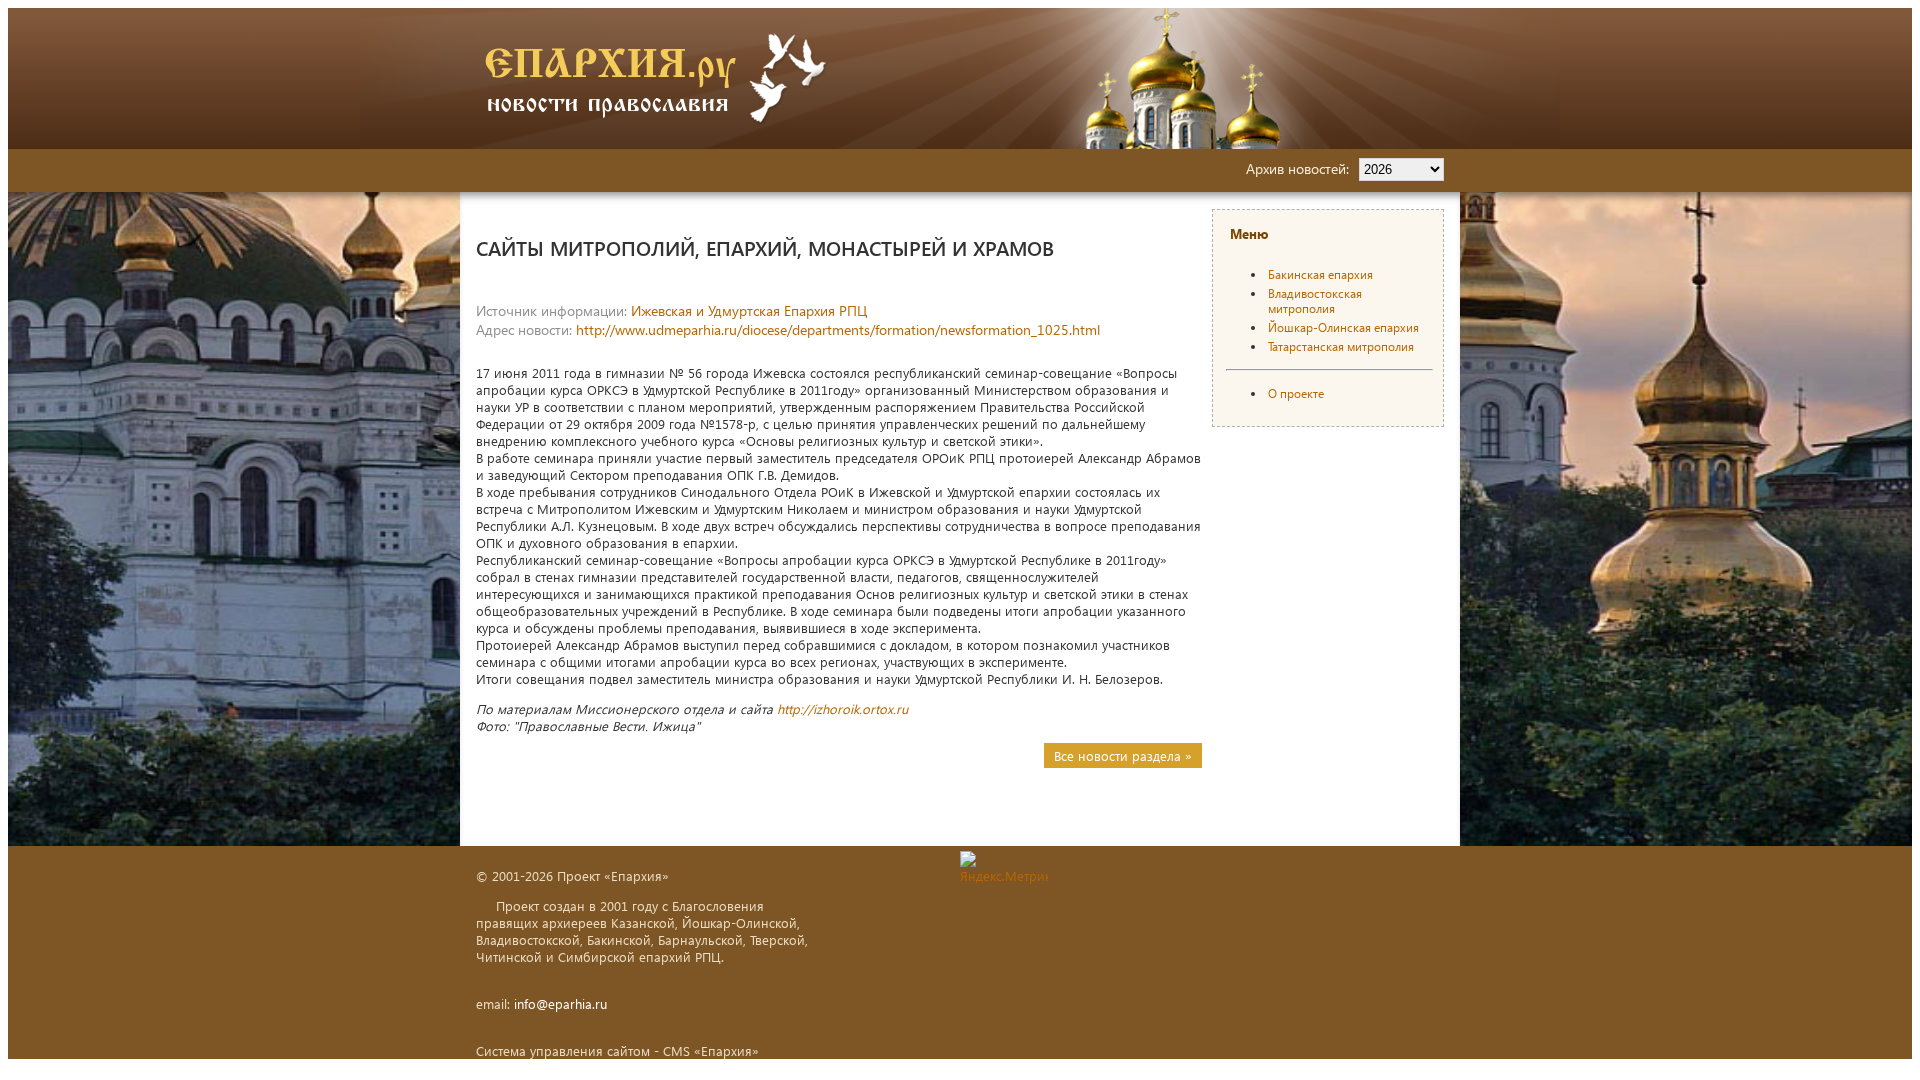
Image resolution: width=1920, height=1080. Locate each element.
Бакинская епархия (1320, 274)
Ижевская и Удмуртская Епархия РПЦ (749, 310)
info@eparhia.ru (560, 1003)
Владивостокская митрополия (1315, 301)
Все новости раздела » (1123, 755)
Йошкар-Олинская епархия (1343, 327)
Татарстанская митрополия (1341, 346)
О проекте (1296, 393)
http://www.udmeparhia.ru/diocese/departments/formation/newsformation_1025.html (838, 329)
